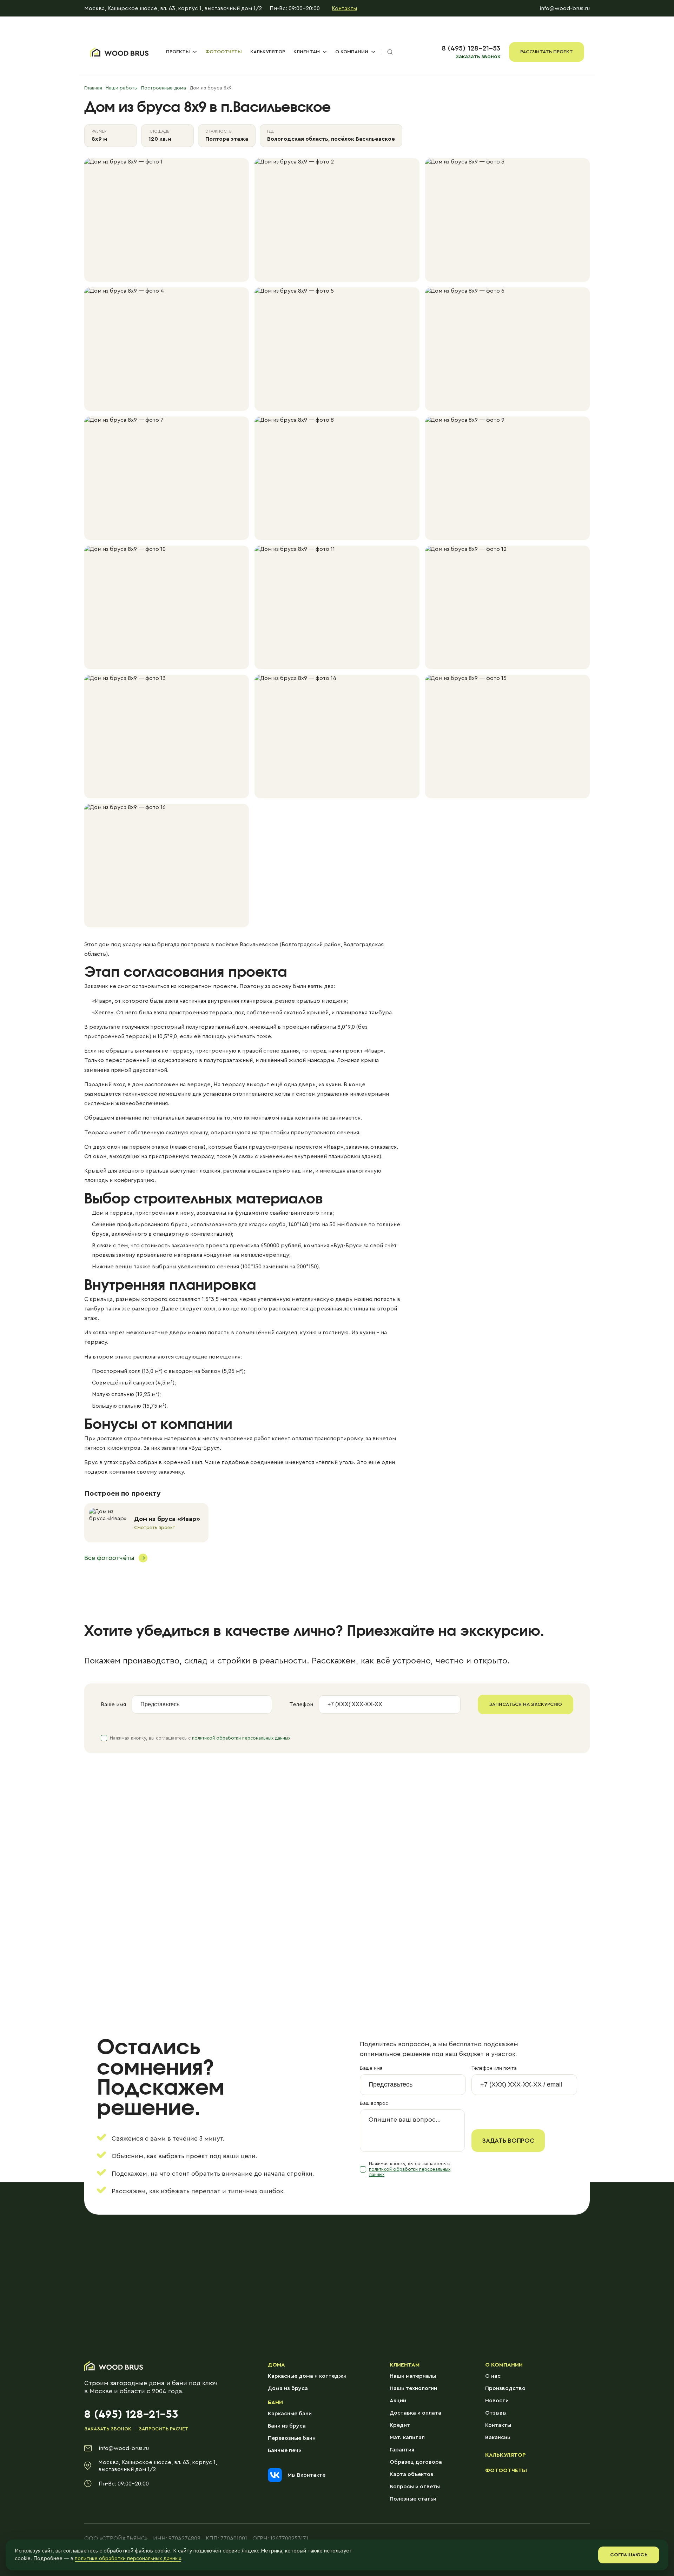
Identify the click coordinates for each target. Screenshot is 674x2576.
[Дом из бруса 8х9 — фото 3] (507, 220)
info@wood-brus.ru (565, 8)
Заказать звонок (478, 56)
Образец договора (416, 2462)
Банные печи (285, 2450)
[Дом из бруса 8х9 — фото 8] (337, 478)
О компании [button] (352, 52)
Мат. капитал (407, 2437)
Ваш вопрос (374, 2103)
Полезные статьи (413, 2499)
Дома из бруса (288, 2388)
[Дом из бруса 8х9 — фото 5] (337, 349)
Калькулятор (505, 2455)
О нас (493, 2376)
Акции (398, 2401)
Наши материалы (413, 2376)
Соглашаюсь (629, 2555)
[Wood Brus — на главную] (119, 52)
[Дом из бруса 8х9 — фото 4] (167, 349)
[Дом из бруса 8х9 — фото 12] (507, 607)
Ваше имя (113, 1704)
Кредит (400, 2425)
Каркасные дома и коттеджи (307, 2376)
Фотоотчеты (506, 2470)
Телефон (301, 1704)
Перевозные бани (292, 2438)
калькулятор (268, 52)
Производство (505, 2388)
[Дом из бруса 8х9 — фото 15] (507, 736)
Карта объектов (412, 2474)
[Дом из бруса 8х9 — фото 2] (337, 220)
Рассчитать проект (547, 52)
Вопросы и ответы (415, 2487)
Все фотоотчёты (109, 1558)
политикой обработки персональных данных (241, 1738)
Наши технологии (413, 2388)
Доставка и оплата (415, 2413)
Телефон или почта (494, 2068)
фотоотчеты (224, 52)
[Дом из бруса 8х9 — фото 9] (507, 478)
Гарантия (402, 2450)
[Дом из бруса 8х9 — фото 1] (167, 220)
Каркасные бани (290, 2414)
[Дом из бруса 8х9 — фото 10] (167, 607)
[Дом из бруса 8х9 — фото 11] (337, 607)
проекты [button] (178, 52)
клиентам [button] (307, 52)
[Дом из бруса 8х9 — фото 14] (337, 736)
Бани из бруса (287, 2426)
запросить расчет (164, 2429)
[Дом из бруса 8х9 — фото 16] (167, 866)
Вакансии (498, 2437)
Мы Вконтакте (306, 2475)
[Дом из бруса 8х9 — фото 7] (167, 478)
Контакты (344, 8)
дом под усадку (120, 945)
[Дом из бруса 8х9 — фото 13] (167, 736)
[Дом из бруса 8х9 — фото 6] (507, 349)
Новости (497, 2401)
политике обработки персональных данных (128, 2559)
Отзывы (496, 2413)
